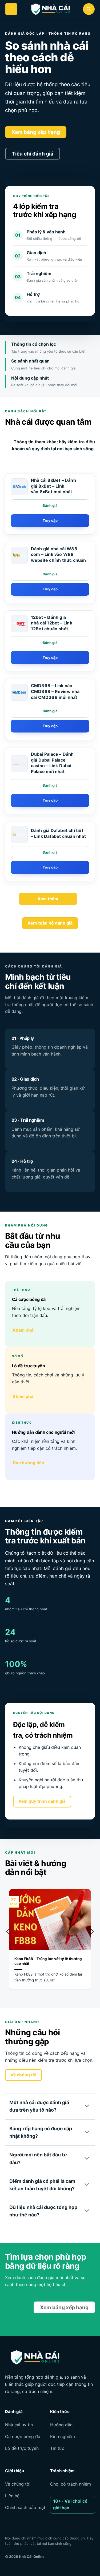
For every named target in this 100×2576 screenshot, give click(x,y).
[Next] (92, 1942)
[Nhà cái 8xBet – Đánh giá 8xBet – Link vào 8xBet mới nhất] (19, 487)
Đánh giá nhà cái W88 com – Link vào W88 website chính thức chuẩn (59, 554)
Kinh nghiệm (63, 2436)
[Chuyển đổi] (87, 2106)
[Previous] (8, 1942)
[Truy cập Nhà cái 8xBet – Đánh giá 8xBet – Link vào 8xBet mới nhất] (50, 521)
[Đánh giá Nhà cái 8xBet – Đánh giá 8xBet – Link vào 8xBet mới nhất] (50, 506)
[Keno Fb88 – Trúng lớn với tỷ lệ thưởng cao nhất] (50, 1944)
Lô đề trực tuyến (22, 2448)
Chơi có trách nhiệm (71, 2484)
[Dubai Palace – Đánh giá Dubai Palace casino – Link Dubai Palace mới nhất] (19, 764)
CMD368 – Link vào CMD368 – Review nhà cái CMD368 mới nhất (55, 691)
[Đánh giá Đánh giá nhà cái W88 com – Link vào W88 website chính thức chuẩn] (50, 574)
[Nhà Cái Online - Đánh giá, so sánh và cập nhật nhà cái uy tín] (50, 9)
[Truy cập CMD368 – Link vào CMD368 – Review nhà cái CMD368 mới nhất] (50, 726)
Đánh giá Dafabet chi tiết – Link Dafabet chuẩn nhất (58, 833)
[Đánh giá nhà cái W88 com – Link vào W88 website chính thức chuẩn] (19, 555)
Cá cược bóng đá (23, 2436)
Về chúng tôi (18, 2484)
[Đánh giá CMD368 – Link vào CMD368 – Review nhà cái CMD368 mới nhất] (50, 711)
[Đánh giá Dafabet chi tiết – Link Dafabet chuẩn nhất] (19, 834)
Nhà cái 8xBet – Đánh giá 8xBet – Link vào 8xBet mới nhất (53, 486)
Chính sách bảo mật (25, 2507)
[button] (11, 9)
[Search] (89, 9)
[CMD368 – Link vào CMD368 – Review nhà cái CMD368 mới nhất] (19, 692)
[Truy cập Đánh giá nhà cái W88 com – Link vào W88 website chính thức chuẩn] (50, 589)
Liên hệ (12, 2496)
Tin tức (57, 2448)
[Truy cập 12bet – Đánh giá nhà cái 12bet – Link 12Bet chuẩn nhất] (50, 658)
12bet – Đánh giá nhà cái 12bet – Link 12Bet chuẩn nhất (52, 623)
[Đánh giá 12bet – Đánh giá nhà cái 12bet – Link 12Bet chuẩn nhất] (50, 643)
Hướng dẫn (61, 2425)
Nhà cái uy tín (19, 2425)
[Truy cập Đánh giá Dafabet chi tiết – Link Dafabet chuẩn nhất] (50, 867)
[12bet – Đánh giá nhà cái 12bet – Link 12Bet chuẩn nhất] (19, 624)
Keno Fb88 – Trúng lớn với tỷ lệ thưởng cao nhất (48, 1961)
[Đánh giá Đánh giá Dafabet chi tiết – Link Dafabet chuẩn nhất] (50, 853)
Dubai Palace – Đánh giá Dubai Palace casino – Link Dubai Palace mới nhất (52, 763)
